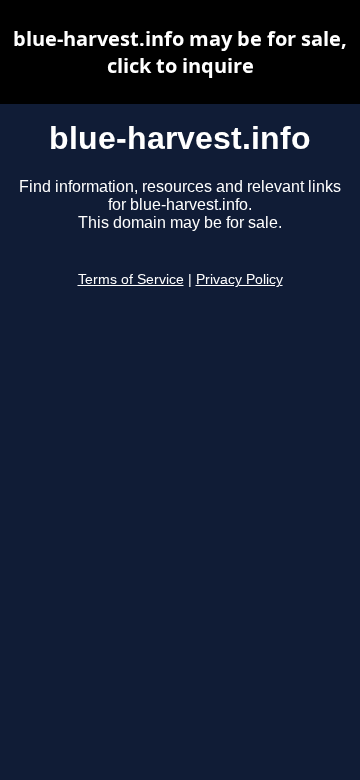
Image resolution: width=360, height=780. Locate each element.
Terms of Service (131, 279)
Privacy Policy (239, 279)
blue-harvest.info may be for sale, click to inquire (180, 52)
